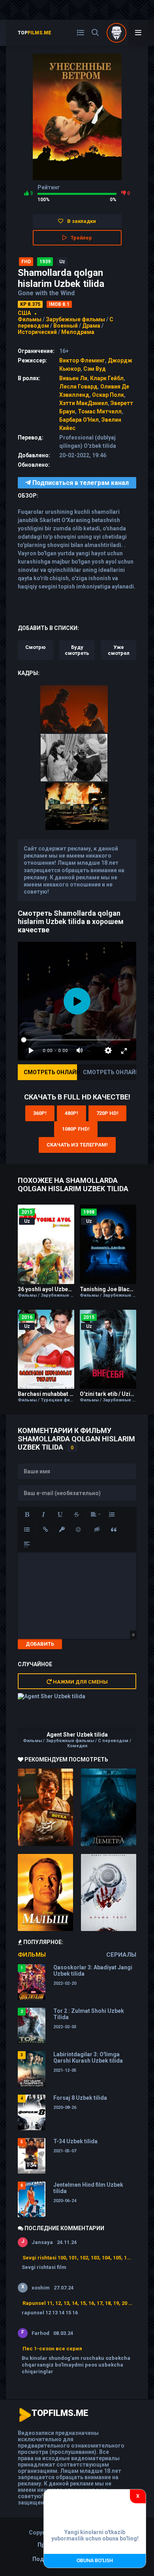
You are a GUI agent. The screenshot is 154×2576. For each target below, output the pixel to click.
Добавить (40, 1644)
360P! (40, 1113)
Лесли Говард (78, 387)
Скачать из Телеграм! (77, 1145)
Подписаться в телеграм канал (80, 483)
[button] (27, 1514)
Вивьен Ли (73, 378)
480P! (71, 1113)
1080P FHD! (76, 1129)
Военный (66, 326)
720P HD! (107, 1113)
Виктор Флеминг (82, 360)
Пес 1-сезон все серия (52, 2349)
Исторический (37, 332)
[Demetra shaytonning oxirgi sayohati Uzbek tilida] (109, 1807)
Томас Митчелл (100, 411)
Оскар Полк (108, 395)
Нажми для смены (80, 1682)
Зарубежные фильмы (75, 319)
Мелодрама (78, 332)
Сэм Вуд (95, 369)
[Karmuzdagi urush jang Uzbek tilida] (45, 1807)
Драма (91, 326)
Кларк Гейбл (107, 378)
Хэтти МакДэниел (84, 403)
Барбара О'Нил (79, 420)
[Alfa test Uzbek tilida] (109, 1893)
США (24, 313)
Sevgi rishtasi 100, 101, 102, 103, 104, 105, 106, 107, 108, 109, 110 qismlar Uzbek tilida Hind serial (77, 2258)
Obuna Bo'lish (95, 2561)
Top (35, 33)
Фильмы (30, 319)
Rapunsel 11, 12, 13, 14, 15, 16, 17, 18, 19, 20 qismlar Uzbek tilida (77, 2303)
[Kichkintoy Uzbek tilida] (45, 1893)
